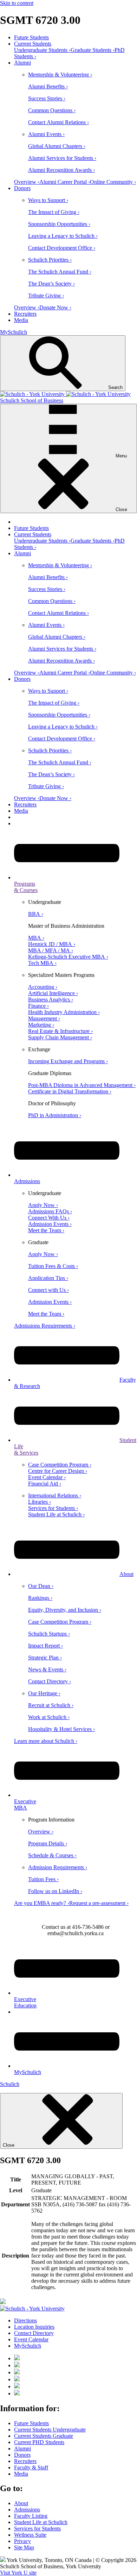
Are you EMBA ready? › (42, 1903)
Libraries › (40, 1502)
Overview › (27, 182)
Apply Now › (43, 1205)
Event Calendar (31, 2339)
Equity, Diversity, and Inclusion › (65, 1610)
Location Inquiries (34, 2327)
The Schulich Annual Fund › (60, 272)
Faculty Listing (31, 2516)
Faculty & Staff (31, 2467)
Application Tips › (48, 1278)
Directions (25, 2320)
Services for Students (37, 2528)
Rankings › (40, 1598)
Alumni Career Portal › (65, 182)
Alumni (22, 63)
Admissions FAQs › (50, 1211)
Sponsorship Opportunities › (59, 224)
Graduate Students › (93, 50)
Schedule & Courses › (52, 1855)
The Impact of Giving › (54, 212)
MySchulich (14, 332)
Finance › (38, 1006)
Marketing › (41, 1025)
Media (21, 320)
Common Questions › (52, 110)
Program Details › (48, 1843)
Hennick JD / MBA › (52, 944)
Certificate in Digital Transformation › (70, 1091)
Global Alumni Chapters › (57, 146)
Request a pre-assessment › (99, 1903)
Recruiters (25, 314)
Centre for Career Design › (58, 1471)
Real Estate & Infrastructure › (60, 1031)
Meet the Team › (46, 1230)
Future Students (31, 37)
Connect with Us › (48, 1290)
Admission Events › (50, 1224)
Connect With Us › (49, 1218)
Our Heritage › (44, 1693)
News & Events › (47, 1669)
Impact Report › (45, 1646)
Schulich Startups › (49, 1634)
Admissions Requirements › (45, 1326)
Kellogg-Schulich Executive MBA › (68, 957)
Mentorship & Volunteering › (60, 75)
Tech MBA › (42, 963)
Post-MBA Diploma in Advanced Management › (82, 1085)
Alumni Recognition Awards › (61, 170)
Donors (22, 188)
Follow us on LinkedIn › (55, 1891)
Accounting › (43, 987)
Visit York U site (18, 2573)
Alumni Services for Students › (62, 158)
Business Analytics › (51, 999)
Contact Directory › (50, 1681)
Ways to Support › (48, 200)
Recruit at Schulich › (51, 1705)
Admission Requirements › (58, 1867)
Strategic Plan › (45, 1658)
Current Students (33, 44)
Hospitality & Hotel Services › (61, 1729)
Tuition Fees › (43, 1879)
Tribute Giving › (46, 296)
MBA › (36, 938)
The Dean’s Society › (51, 284)
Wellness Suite (30, 2535)
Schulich (10, 2084)
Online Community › (113, 182)
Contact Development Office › (62, 248)
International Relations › (55, 1495)
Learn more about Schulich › (46, 1741)
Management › (44, 1018)
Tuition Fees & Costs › (53, 1266)
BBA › (36, 914)
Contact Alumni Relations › (58, 122)
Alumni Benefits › (48, 86)
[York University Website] (32, 2309)
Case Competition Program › (60, 1465)
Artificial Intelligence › (53, 993)
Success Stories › (47, 98)
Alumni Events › (46, 134)
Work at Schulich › (49, 1717)
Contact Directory (34, 2333)
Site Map (24, 2547)
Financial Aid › (45, 1484)
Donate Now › (55, 307)
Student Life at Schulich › (56, 1514)
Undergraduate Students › (42, 50)
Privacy (22, 2541)
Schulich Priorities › (50, 260)
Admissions (27, 2510)
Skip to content (17, 3)
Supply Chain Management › (60, 1037)
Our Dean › (41, 1586)
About (126, 1574)
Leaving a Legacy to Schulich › (63, 236)
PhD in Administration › (55, 1115)
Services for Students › (53, 1508)
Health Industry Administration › (64, 1012)
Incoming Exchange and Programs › (68, 1061)
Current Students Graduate (44, 2436)
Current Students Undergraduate (50, 2430)
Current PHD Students (39, 2442)
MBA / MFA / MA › (51, 950)
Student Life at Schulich (41, 2522)
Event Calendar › (47, 1477)
